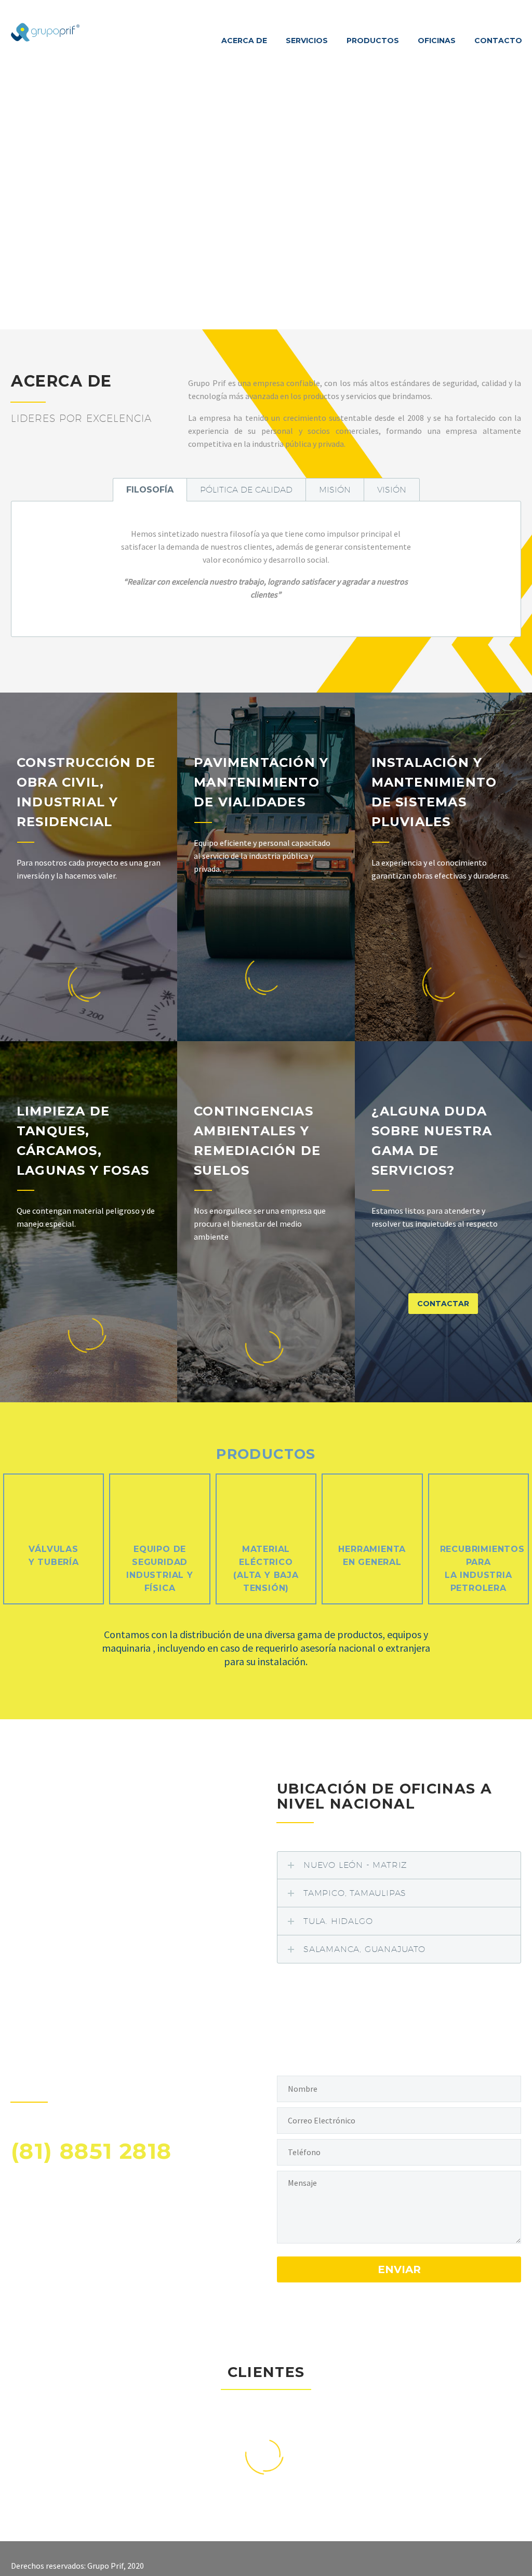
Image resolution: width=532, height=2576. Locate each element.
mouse (267, 282)
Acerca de (244, 41)
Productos (373, 41)
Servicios (307, 41)
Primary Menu (512, 9)
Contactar (443, 1304)
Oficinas (437, 41)
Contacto (498, 41)
